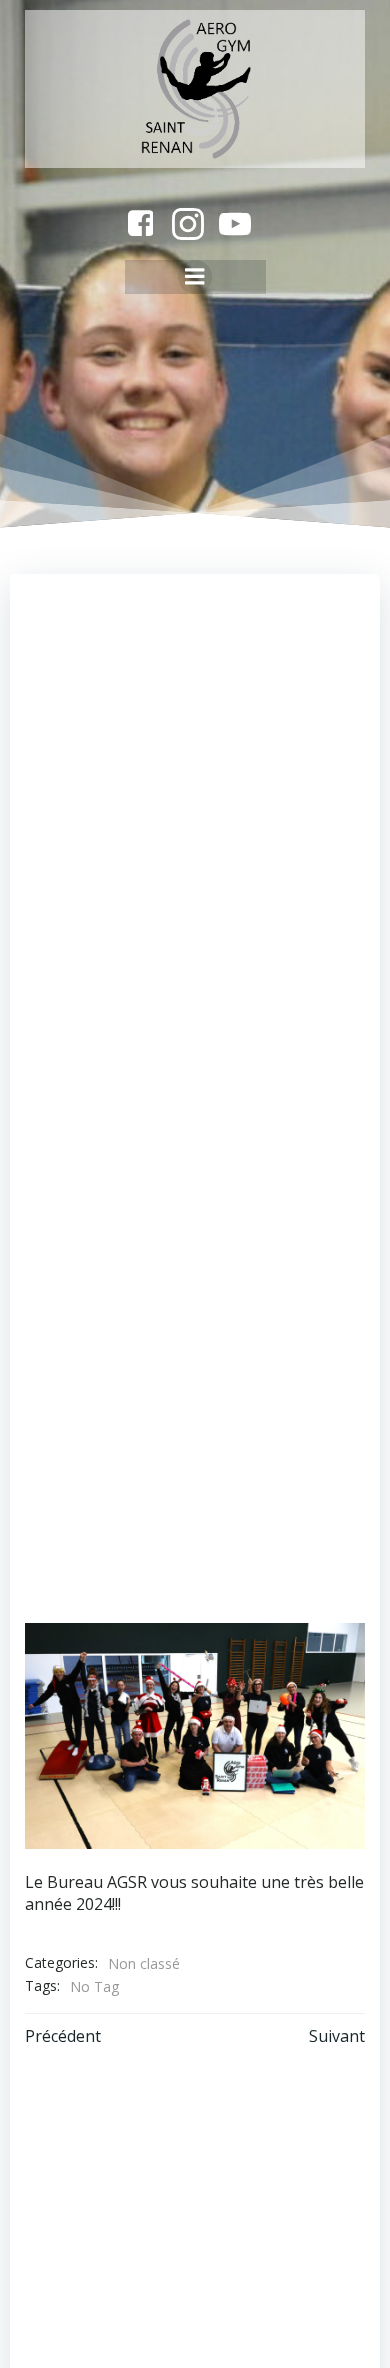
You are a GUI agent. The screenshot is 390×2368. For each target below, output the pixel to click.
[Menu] (195, 277)
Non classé (144, 1963)
